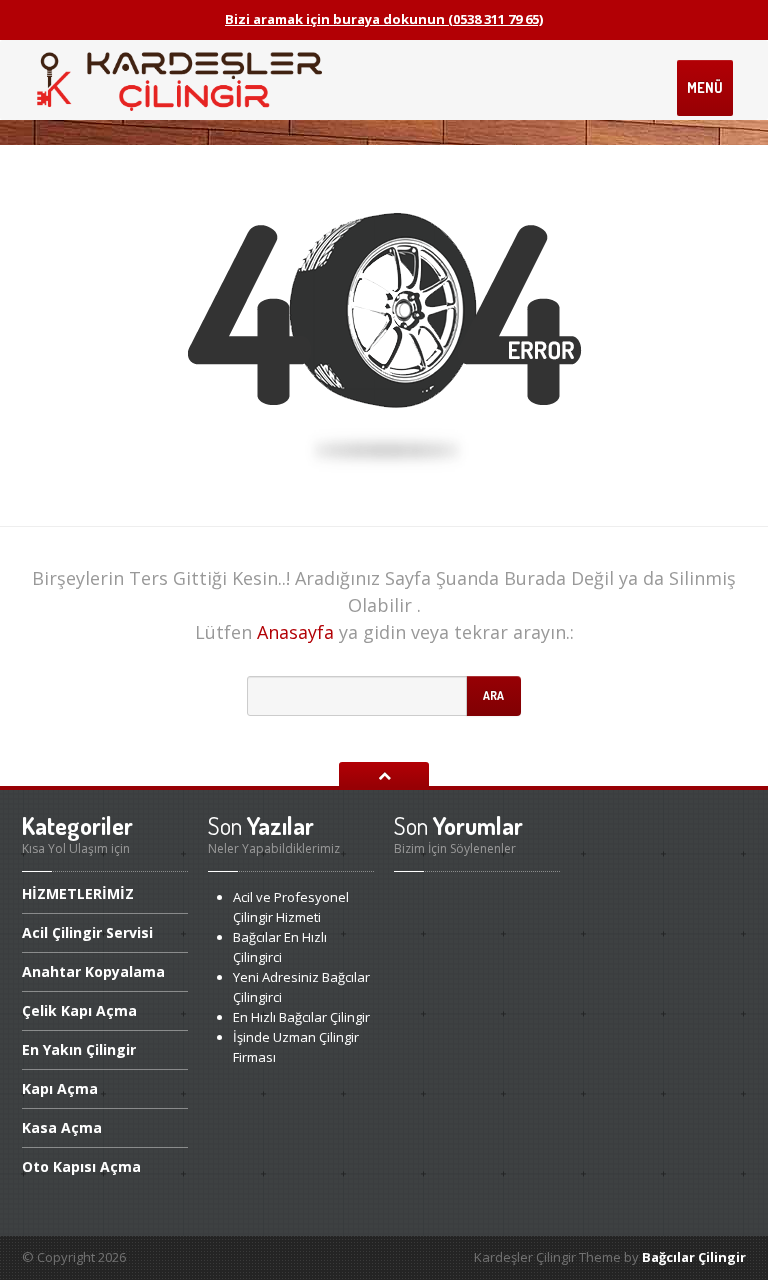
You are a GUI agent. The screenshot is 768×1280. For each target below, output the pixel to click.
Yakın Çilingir (79, 1049)
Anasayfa (295, 632)
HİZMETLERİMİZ (78, 895)
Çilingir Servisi (87, 932)
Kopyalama (93, 971)
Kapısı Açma (81, 1166)
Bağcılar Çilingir (694, 1257)
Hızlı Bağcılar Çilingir (301, 1017)
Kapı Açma (79, 1010)
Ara (493, 695)
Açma (60, 1088)
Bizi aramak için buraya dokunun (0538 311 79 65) (384, 19)
